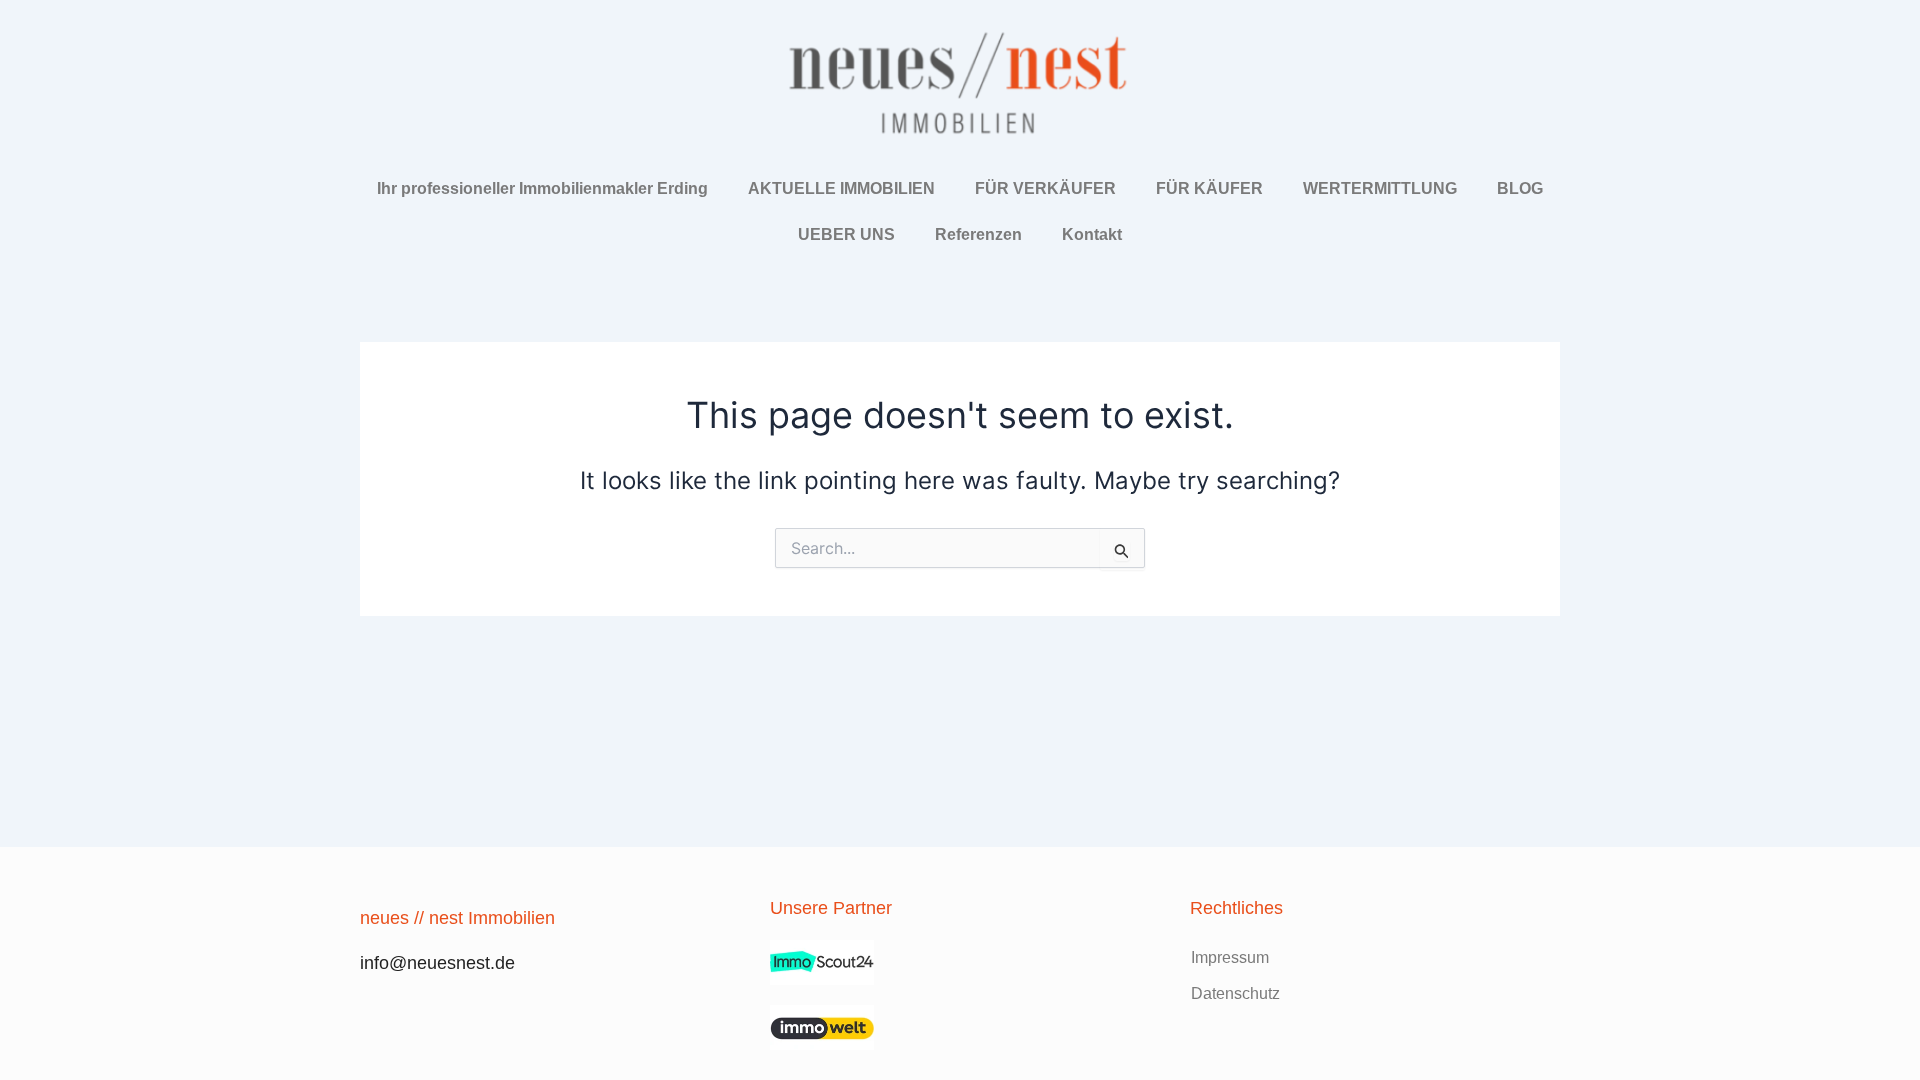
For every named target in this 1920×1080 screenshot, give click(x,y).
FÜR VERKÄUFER (1045, 188)
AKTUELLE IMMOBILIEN (841, 188)
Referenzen (978, 234)
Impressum (1230, 957)
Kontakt (1092, 234)
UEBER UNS (846, 234)
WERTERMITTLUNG (1380, 188)
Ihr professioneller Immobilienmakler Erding (542, 188)
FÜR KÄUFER (1209, 188)
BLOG (1520, 188)
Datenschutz (1235, 993)
